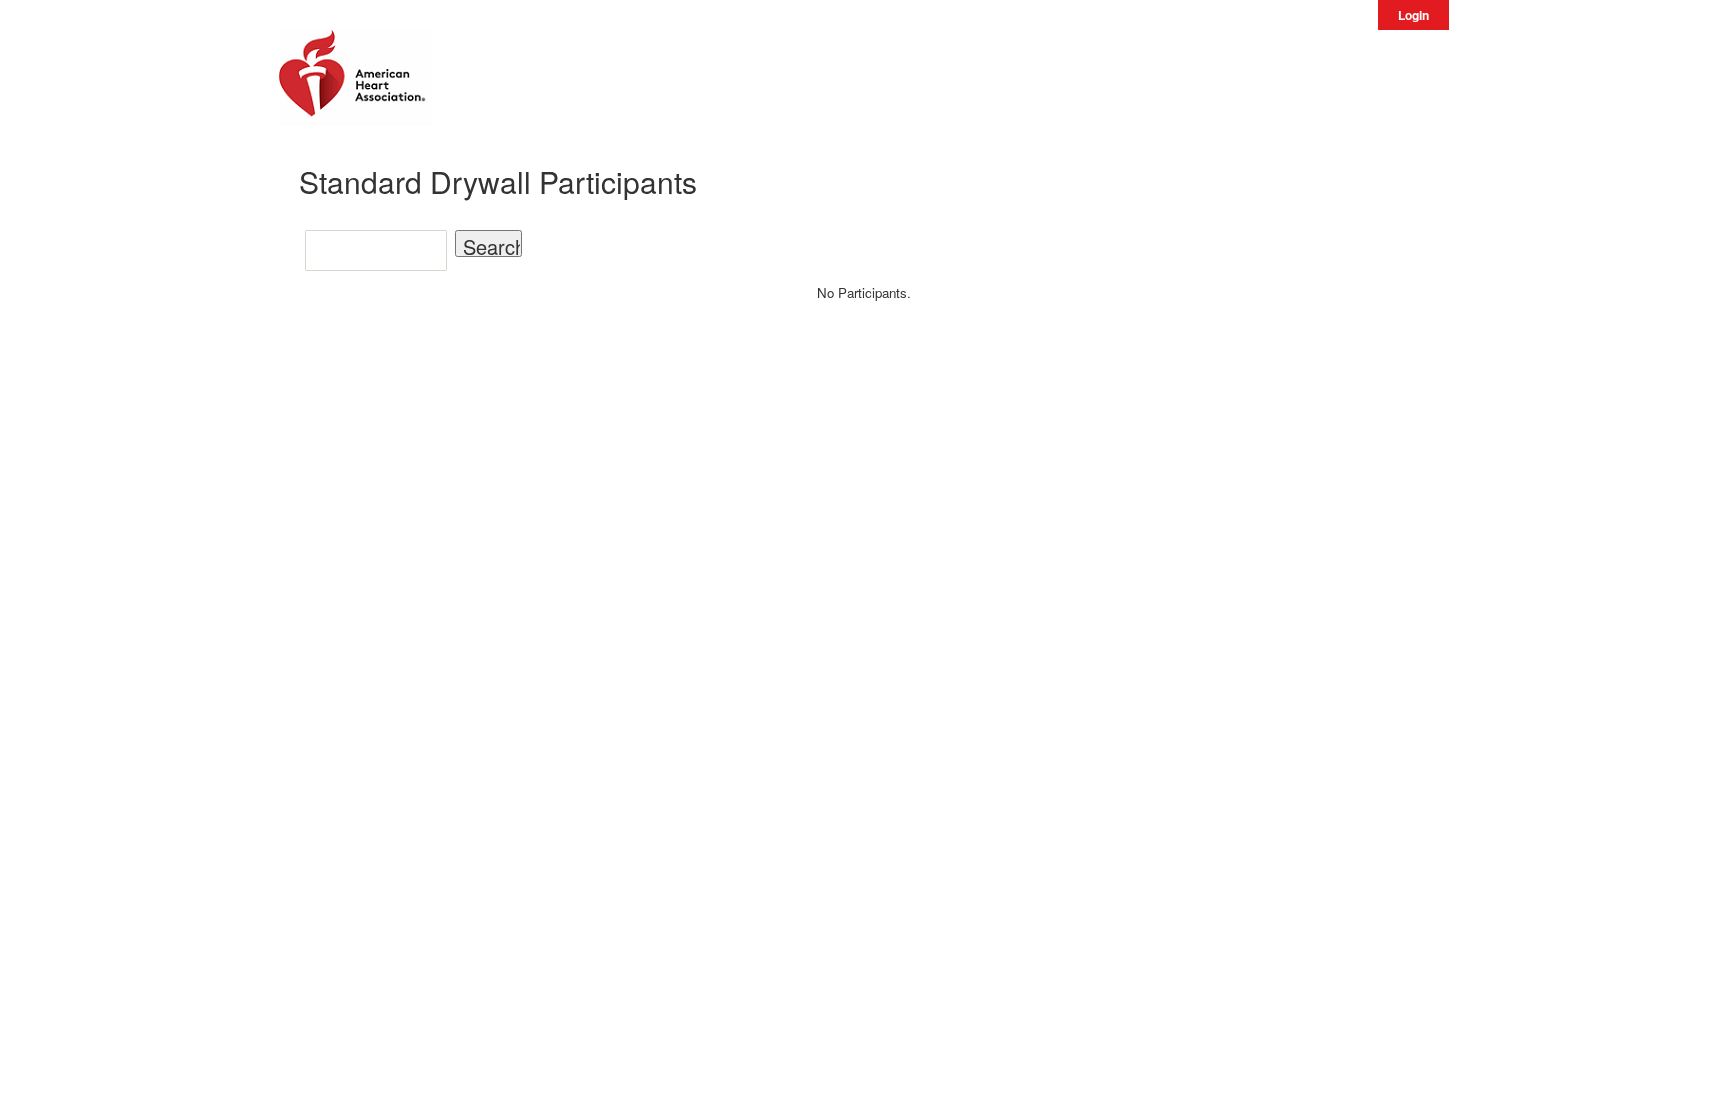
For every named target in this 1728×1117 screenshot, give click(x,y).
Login (1413, 15)
